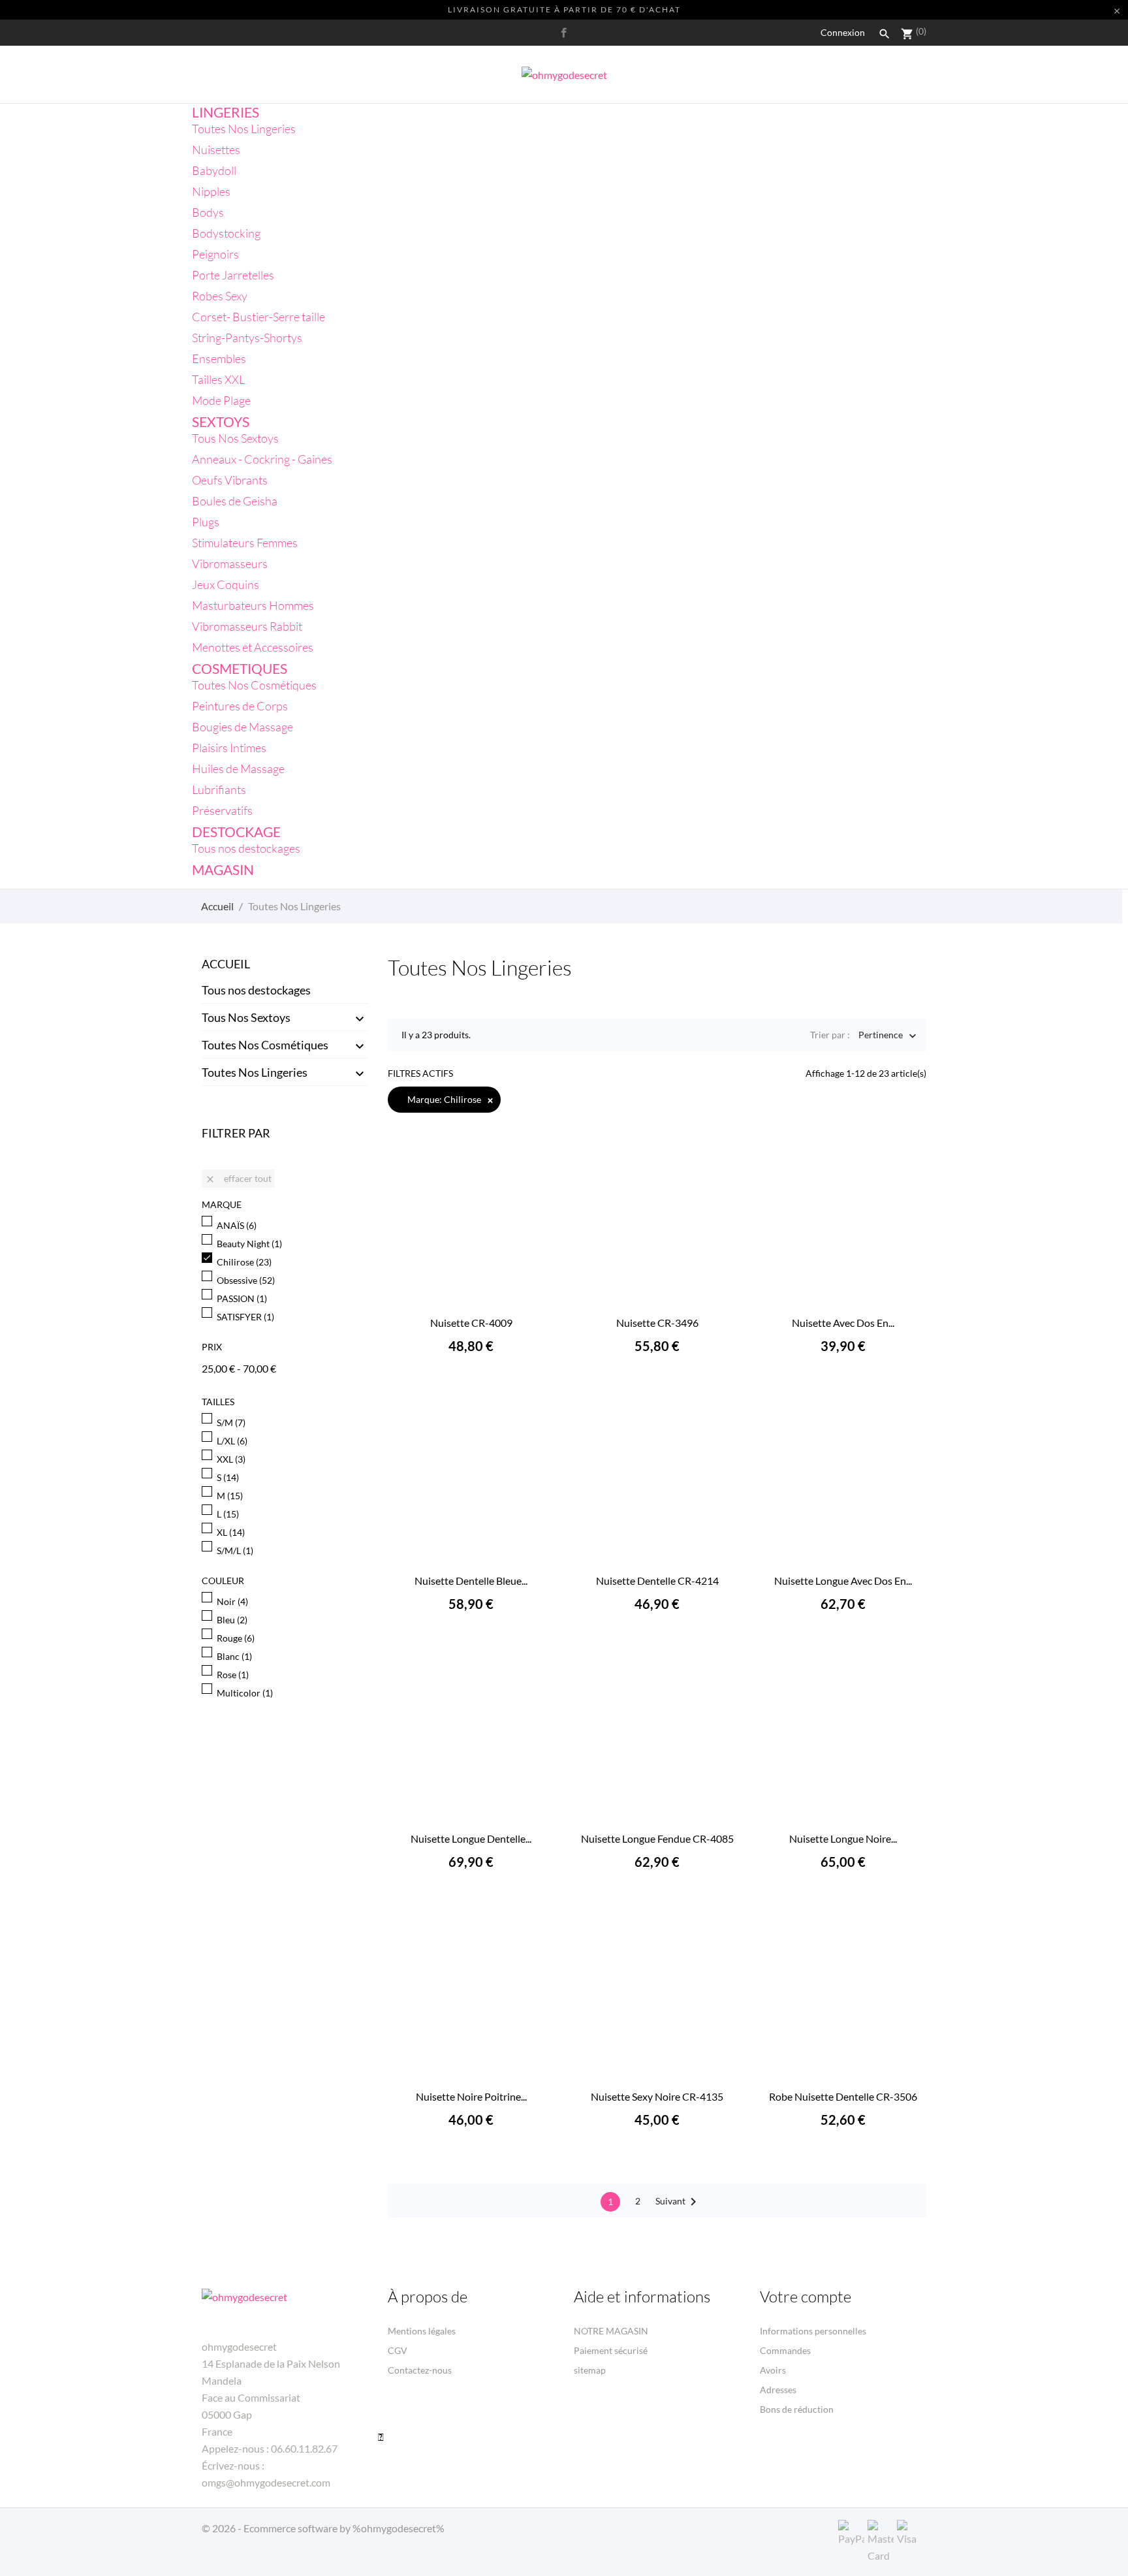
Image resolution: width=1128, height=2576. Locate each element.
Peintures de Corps (240, 706)
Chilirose (244, 1262)
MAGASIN (223, 869)
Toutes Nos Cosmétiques (254, 685)
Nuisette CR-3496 (657, 1323)
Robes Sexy (220, 296)
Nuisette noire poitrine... (471, 2096)
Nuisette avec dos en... (843, 1323)
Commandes (785, 2350)
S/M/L (235, 1550)
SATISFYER (245, 1317)
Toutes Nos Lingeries (244, 129)
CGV (398, 2350)
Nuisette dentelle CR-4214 (657, 1581)
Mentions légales (422, 2331)
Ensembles (219, 358)
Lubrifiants (219, 789)
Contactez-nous (420, 2370)
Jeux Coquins (226, 584)
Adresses (778, 2390)
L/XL (232, 1441)
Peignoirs (215, 254)
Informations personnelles (813, 2331)
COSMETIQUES (240, 668)
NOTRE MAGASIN (611, 2331)
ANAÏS (237, 1225)
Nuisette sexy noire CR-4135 (657, 2096)
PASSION (242, 1298)
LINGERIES (226, 112)
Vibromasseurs (230, 564)
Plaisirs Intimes (229, 748)
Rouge (236, 1638)
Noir (232, 1601)
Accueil (226, 964)
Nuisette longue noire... (843, 1838)
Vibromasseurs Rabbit (247, 626)
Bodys (208, 212)
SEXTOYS (221, 421)
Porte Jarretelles (233, 275)
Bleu (232, 1620)
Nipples (211, 191)
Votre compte (806, 2297)
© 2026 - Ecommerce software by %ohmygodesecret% (323, 2528)
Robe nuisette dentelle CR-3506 (843, 2096)
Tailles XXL (218, 379)
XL (231, 1532)
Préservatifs (222, 810)
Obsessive (246, 1280)
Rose (233, 1675)
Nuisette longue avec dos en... (843, 1581)
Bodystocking (226, 233)
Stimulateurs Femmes (245, 543)
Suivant (678, 2202)
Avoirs (773, 2370)
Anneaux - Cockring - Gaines (262, 459)
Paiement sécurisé (611, 2350)
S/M (231, 1423)
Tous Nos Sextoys (235, 438)
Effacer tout (238, 1179)
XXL (231, 1459)
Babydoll (214, 170)
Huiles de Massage (238, 769)
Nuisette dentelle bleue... (471, 1581)
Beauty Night (249, 1244)
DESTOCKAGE (236, 832)
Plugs (206, 522)
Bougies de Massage (243, 727)
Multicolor (245, 1693)
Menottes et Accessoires (253, 647)
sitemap (590, 2370)
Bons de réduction (797, 2409)
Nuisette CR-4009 (471, 1323)
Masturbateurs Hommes (253, 605)
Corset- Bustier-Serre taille (258, 317)
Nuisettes (216, 150)
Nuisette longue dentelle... (471, 1838)
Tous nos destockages (246, 848)
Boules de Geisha (235, 501)
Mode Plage (221, 400)
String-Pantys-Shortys (247, 338)
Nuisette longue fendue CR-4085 (657, 1838)
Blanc (234, 1656)
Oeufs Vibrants (230, 480)
